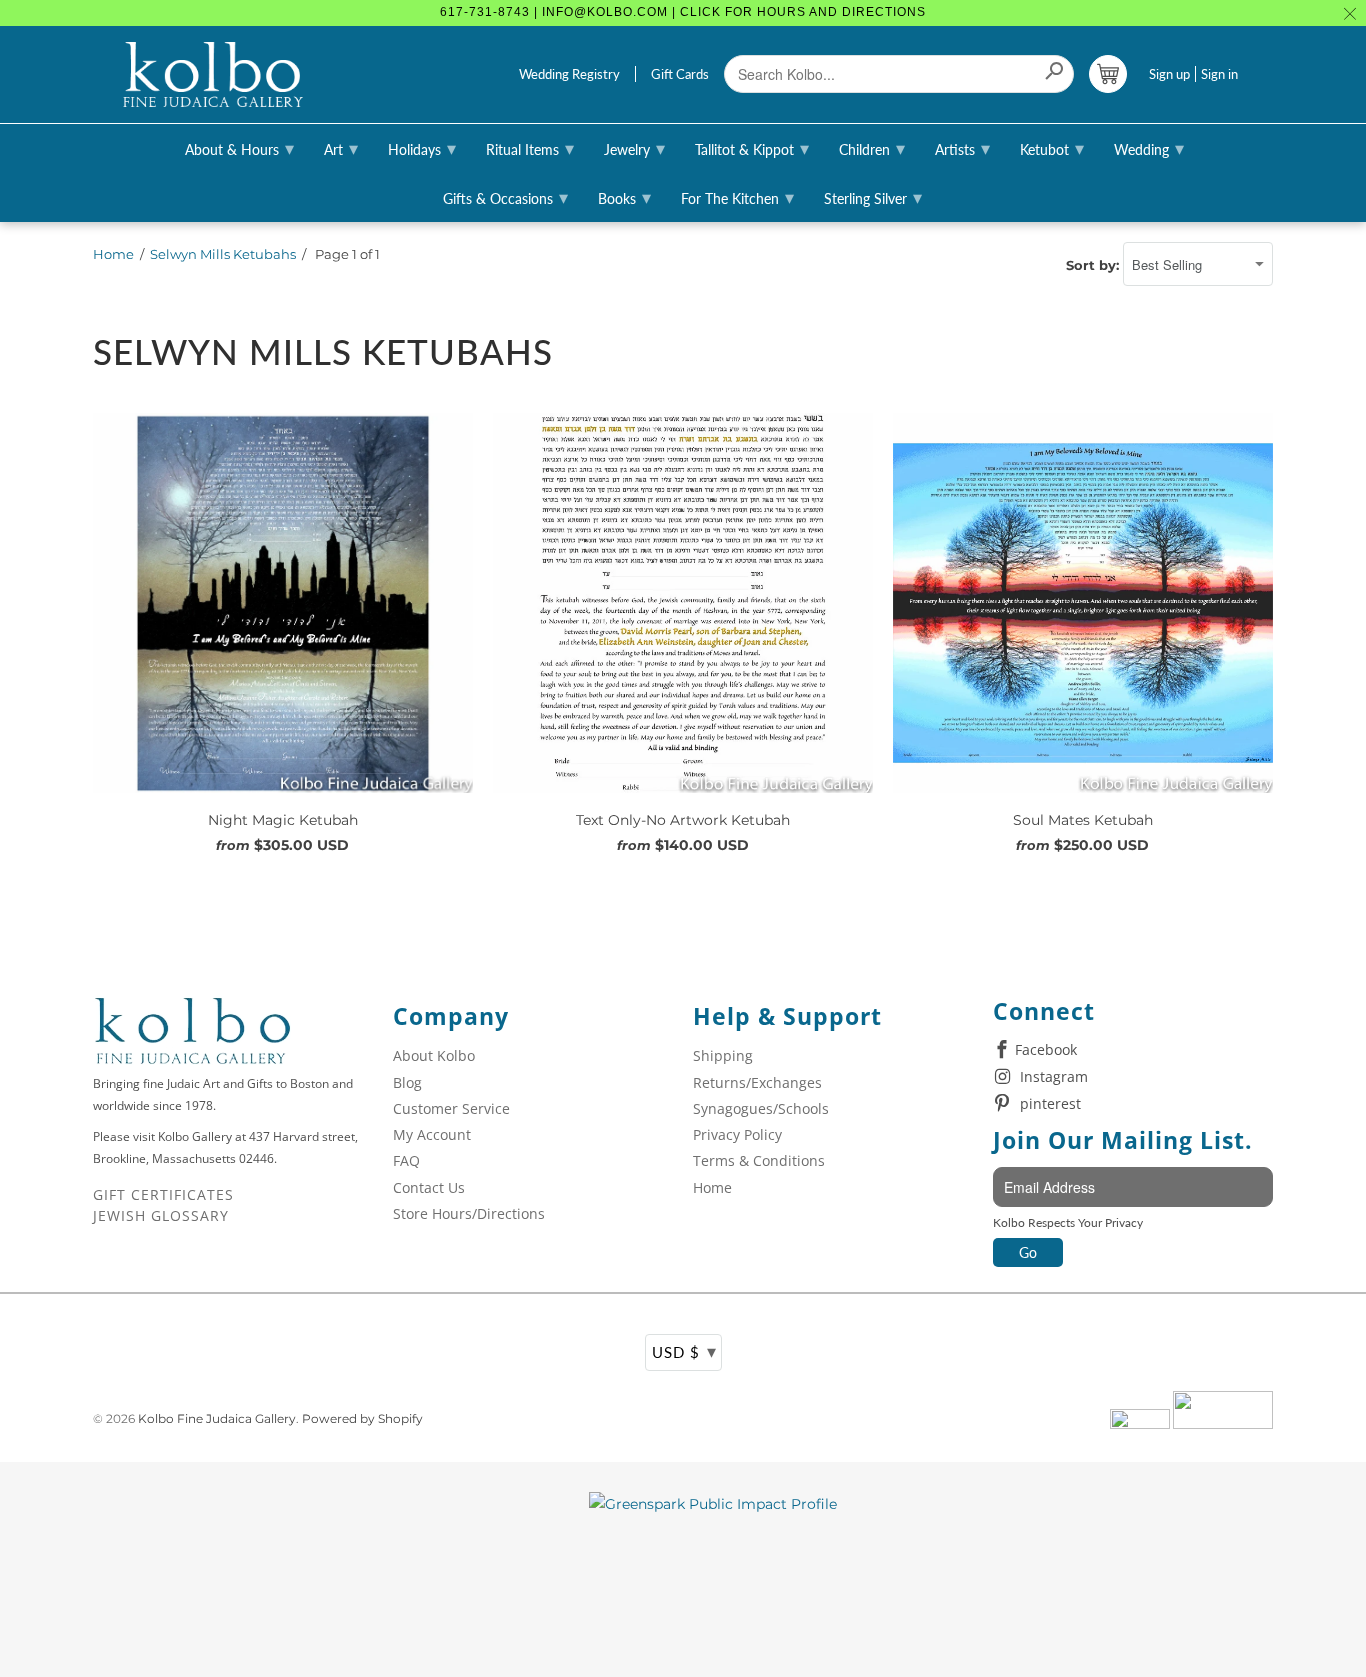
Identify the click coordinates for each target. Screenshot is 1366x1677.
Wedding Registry (569, 74)
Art (341, 148)
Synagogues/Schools (761, 1108)
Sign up (1169, 74)
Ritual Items (530, 148)
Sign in (1219, 74)
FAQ (406, 1160)
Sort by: (1094, 265)
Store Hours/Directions (469, 1213)
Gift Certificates (163, 1194)
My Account (432, 1134)
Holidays (422, 148)
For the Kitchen (737, 197)
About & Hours (239, 148)
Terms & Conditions (759, 1160)
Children (872, 148)
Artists (962, 148)
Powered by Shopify (362, 1418)
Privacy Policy (737, 1134)
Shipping (723, 1055)
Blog (407, 1082)
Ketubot (1052, 148)
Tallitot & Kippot (752, 148)
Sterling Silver (873, 197)
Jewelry (634, 148)
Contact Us (429, 1187)
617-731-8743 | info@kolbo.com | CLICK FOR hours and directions (683, 12)
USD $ (684, 1351)
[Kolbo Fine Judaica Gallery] (213, 75)
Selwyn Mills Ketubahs (223, 254)
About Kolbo (434, 1055)
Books (624, 197)
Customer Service (451, 1108)
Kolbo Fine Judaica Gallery (217, 1418)
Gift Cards (680, 74)
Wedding (1149, 148)
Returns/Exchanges (757, 1082)
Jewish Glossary (161, 1215)
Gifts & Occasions (505, 197)
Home (113, 254)
